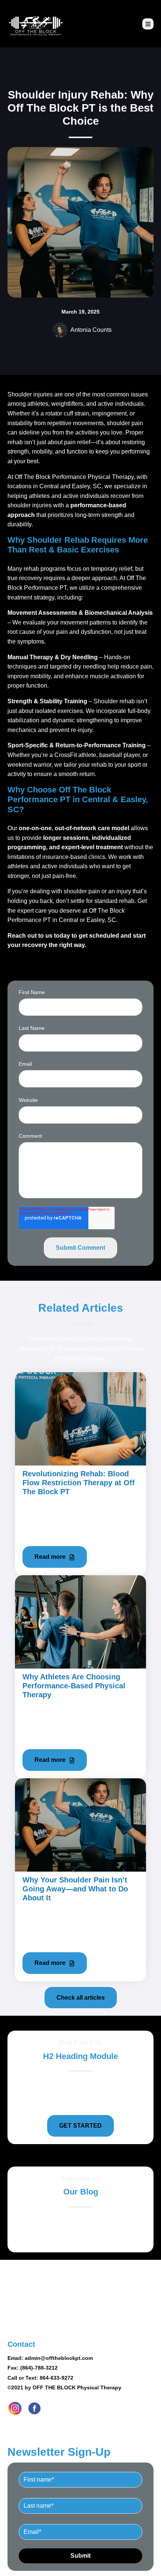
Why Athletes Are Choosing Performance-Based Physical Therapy (74, 1686)
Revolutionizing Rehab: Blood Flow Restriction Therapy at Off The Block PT (79, 1483)
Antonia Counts (91, 330)
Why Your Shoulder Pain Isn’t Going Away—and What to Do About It (75, 1889)
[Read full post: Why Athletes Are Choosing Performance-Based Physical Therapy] (80, 1621)
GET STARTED (80, 2126)
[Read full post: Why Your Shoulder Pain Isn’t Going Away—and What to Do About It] (80, 1824)
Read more (51, 1557)
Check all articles (81, 1998)
